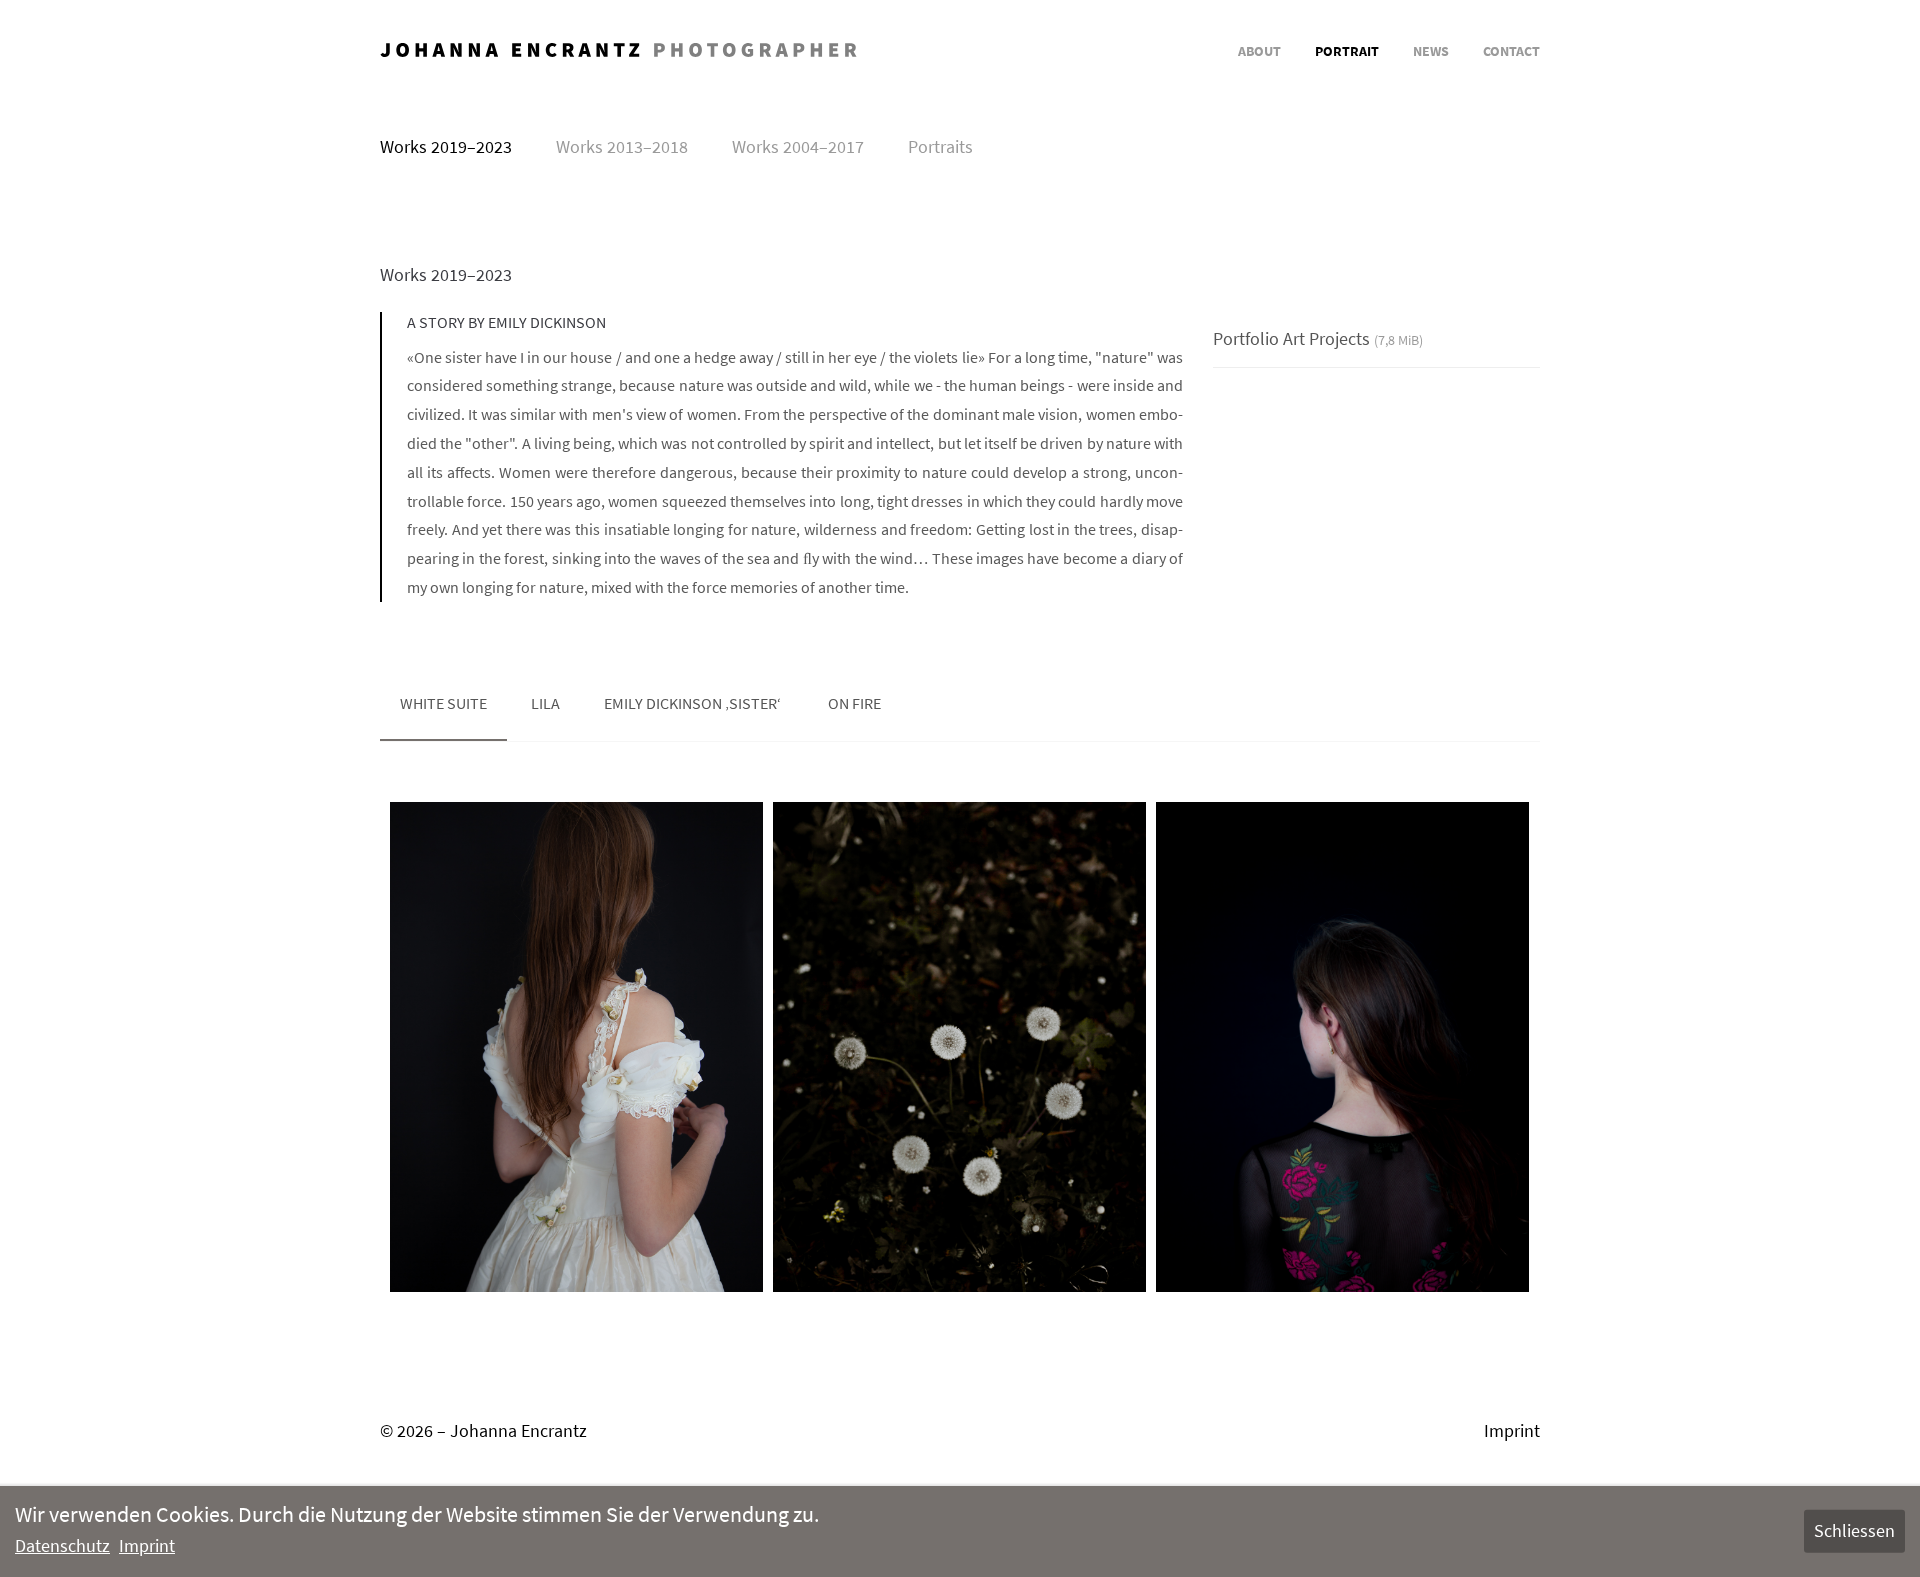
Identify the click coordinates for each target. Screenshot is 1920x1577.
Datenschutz (62, 1545)
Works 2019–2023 (446, 146)
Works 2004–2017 (798, 146)
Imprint (1512, 1430)
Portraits (940, 146)
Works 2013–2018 (622, 146)
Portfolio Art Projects (1318, 338)
